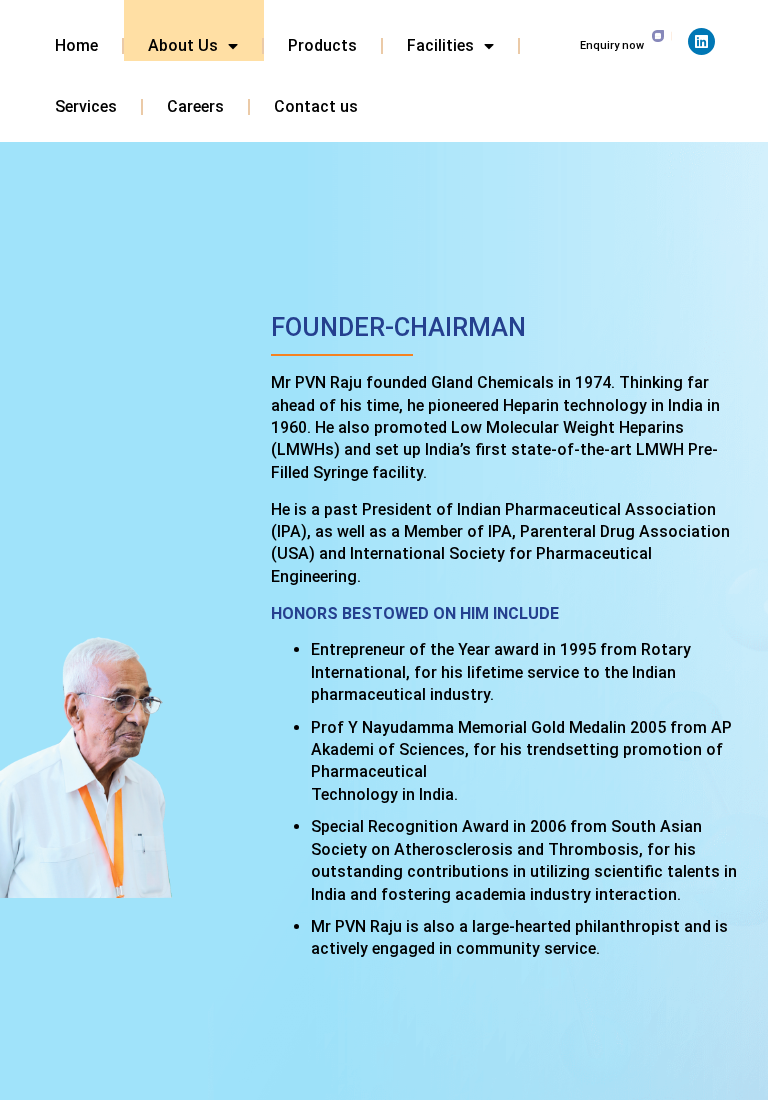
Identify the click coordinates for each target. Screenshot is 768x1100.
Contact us (316, 106)
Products (322, 45)
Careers (195, 106)
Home (76, 45)
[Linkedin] (701, 41)
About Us (183, 45)
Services (86, 106)
